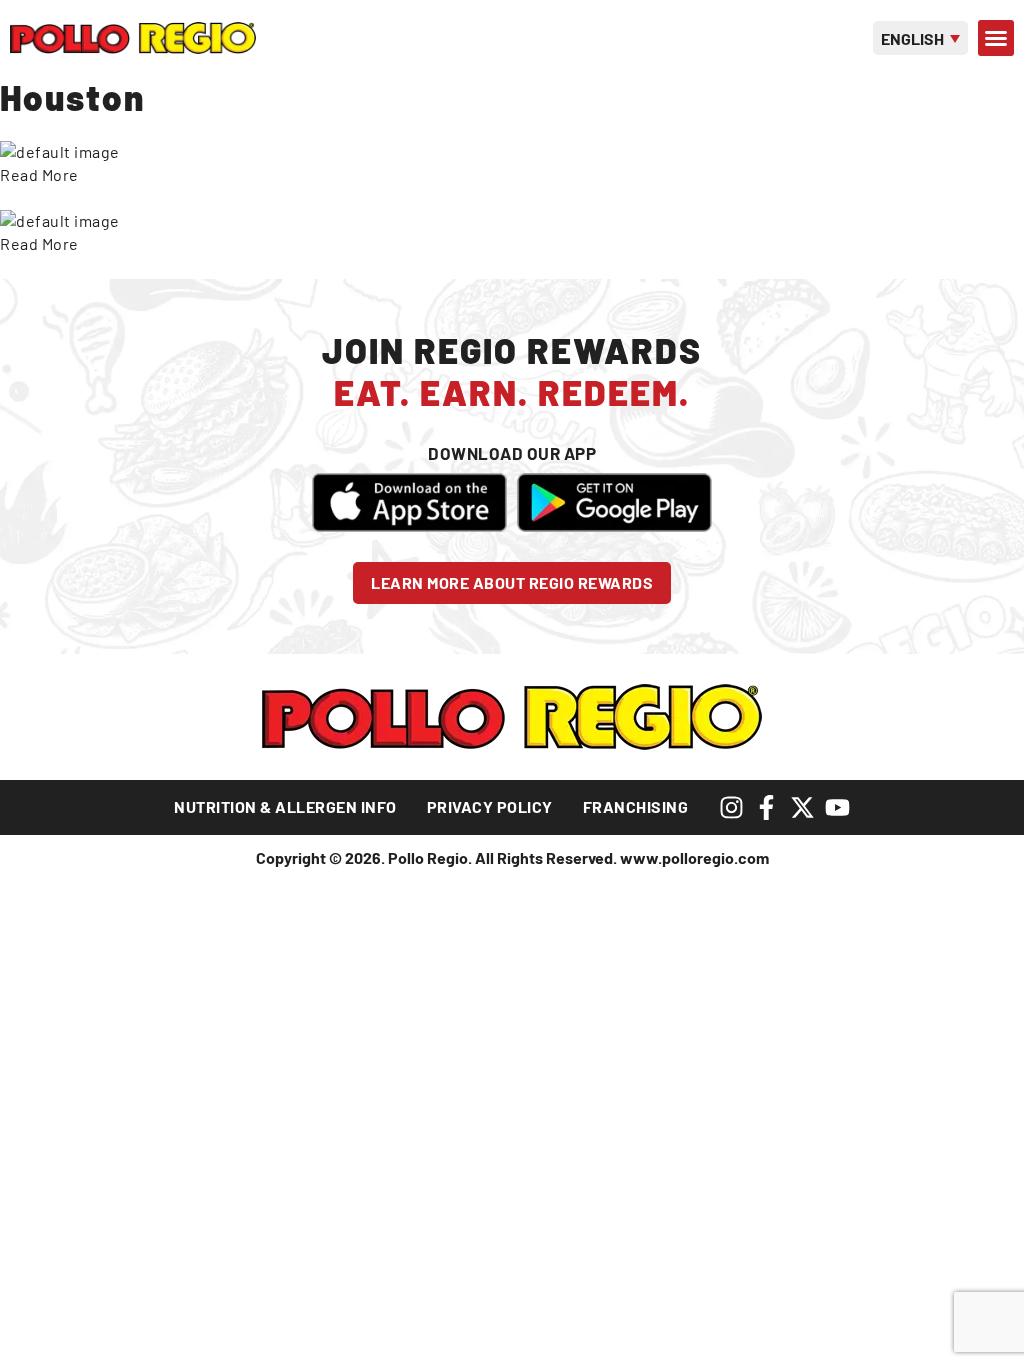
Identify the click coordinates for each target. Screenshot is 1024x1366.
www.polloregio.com (694, 857)
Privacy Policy (490, 806)
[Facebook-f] (766, 807)
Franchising (636, 806)
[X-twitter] (802, 807)
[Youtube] (837, 807)
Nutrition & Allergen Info (285, 806)
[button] (996, 38)
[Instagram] (731, 807)
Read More (39, 174)
